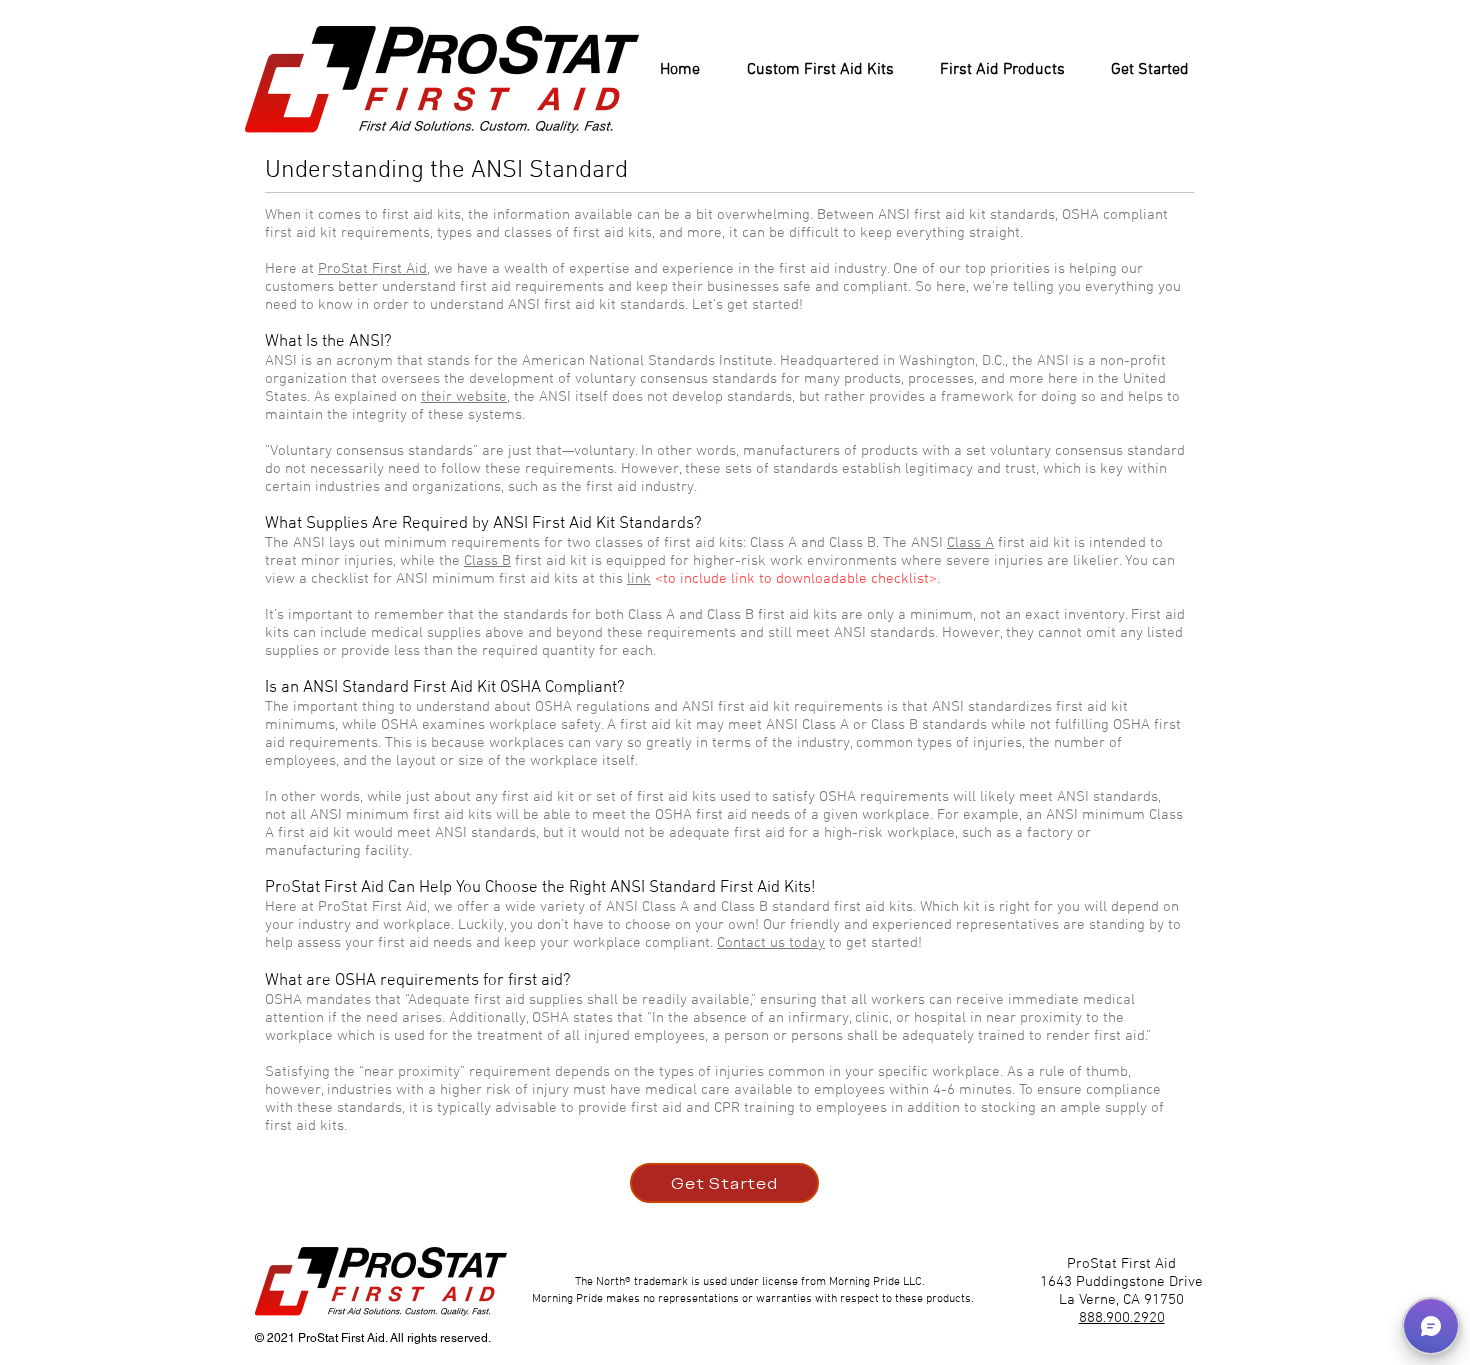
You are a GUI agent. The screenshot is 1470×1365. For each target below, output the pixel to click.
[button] (1431, 1326)
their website (464, 397)
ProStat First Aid (372, 269)
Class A (970, 543)
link (639, 579)
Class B (487, 561)
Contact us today (771, 943)
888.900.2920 (1122, 1318)
